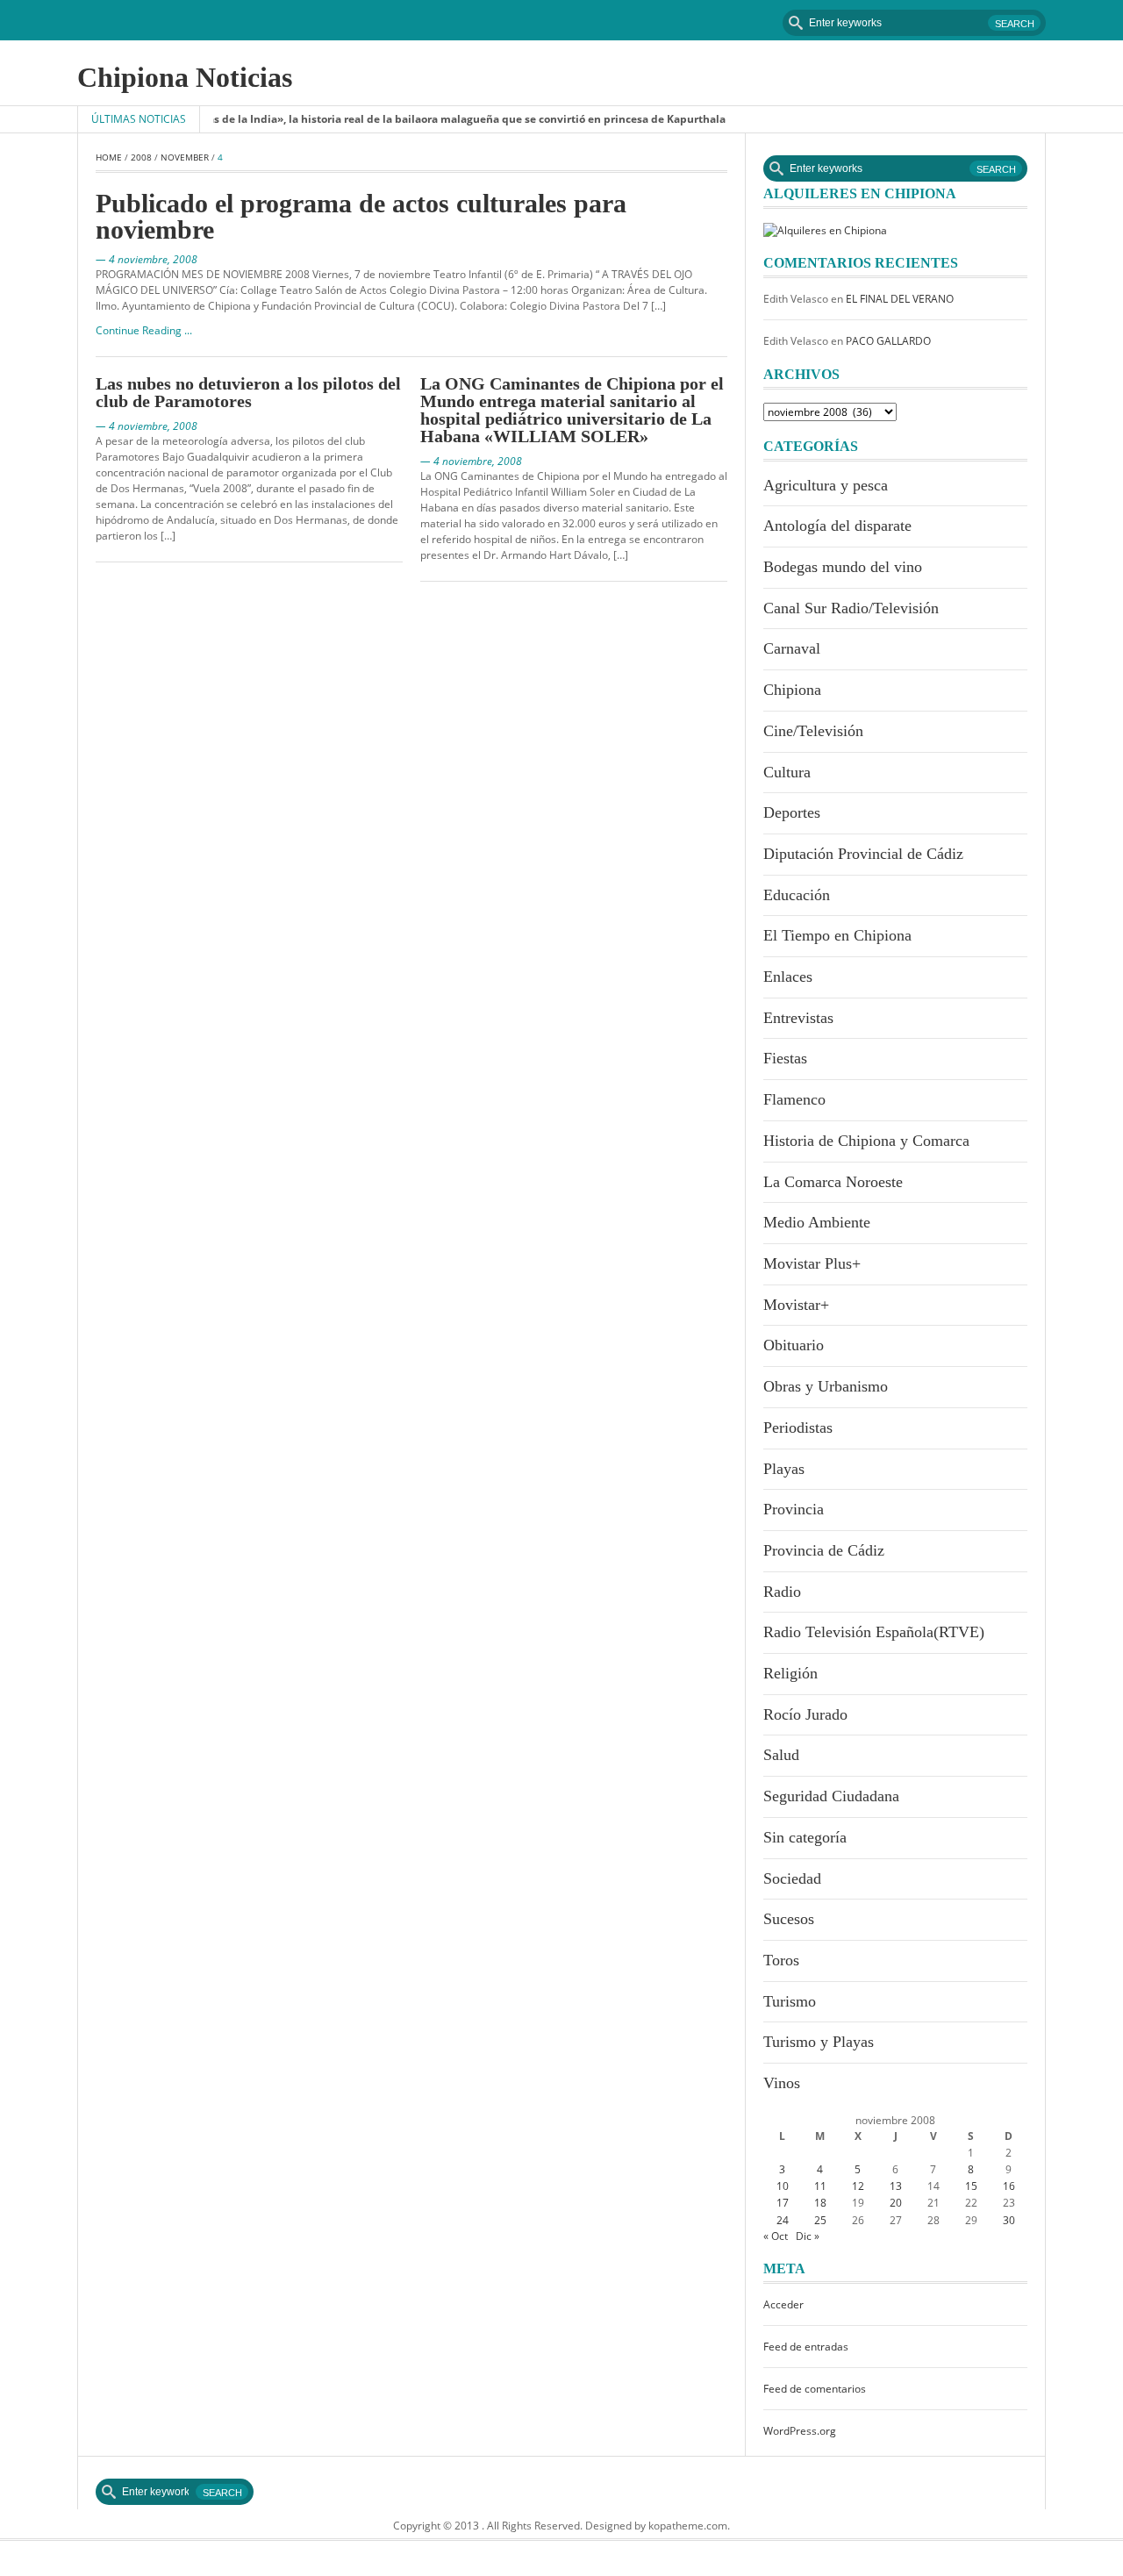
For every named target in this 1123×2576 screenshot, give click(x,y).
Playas (784, 1469)
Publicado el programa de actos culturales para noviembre (361, 216)
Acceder (783, 2304)
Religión (790, 1673)
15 (971, 2186)
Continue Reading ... (144, 330)
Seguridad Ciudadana (831, 1796)
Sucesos (789, 1919)
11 (820, 2186)
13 (896, 2186)
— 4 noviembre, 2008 (147, 259)
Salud (781, 1755)
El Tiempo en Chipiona (837, 935)
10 (783, 2186)
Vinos (782, 2083)
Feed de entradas (806, 2347)
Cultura (787, 772)
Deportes (792, 812)
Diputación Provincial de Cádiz (863, 854)
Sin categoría (805, 1837)
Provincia (794, 1509)
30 (1009, 2220)
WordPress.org (800, 2431)
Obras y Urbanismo (826, 1386)
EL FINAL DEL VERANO (900, 299)
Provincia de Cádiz (824, 1550)
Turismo (790, 2001)
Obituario (794, 1345)
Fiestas (785, 1058)
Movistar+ (796, 1305)
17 (783, 2203)
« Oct (776, 2236)
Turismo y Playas (819, 2042)
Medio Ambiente (817, 1222)
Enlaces (788, 977)
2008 (141, 157)
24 (783, 2220)
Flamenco (794, 1099)
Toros (781, 1960)
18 (820, 2203)
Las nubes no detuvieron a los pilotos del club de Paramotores (248, 392)
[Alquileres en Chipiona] (825, 229)
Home (109, 157)
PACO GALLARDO (888, 341)
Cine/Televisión (813, 731)
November (185, 157)
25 (820, 2220)
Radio (782, 1592)
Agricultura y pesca (826, 485)
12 (858, 2186)
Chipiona (792, 690)
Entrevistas (798, 1018)
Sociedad (792, 1878)
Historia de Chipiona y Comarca (866, 1141)
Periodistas (798, 1428)
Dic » (808, 2236)
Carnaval (792, 648)
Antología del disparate (837, 526)
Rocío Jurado (805, 1714)
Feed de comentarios (815, 2389)
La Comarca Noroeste (833, 1182)
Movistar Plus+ (812, 1263)
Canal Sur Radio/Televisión (851, 608)
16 (1009, 2186)
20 (896, 2203)
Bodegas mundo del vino (843, 567)
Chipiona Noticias (185, 77)
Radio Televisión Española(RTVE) (874, 1632)
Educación (797, 895)
